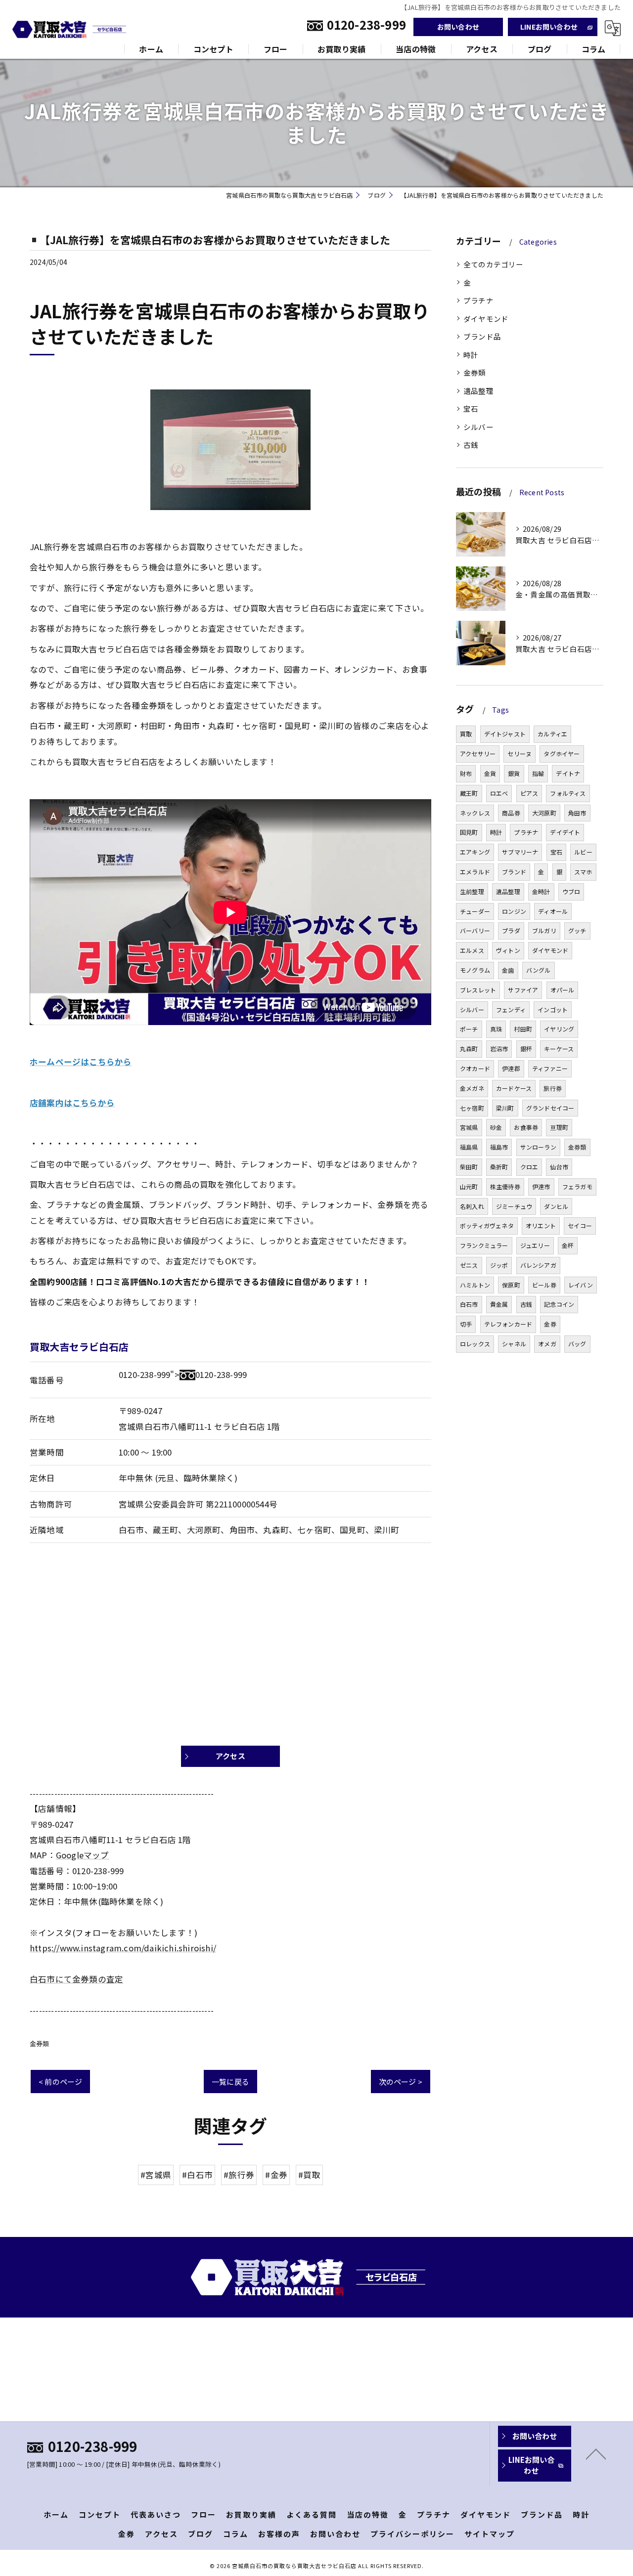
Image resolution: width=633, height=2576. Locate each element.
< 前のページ (60, 2082)
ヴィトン (508, 950)
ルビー (583, 852)
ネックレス (475, 813)
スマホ (583, 872)
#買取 (309, 2175)
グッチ (577, 930)
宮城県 (469, 1127)
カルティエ (552, 734)
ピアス (529, 793)
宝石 (471, 408)
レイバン (581, 1285)
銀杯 (526, 1049)
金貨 (490, 773)
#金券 (276, 2175)
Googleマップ (83, 1855)
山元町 (469, 1186)
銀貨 (514, 773)
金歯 (508, 970)
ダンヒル (556, 1206)
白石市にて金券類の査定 (76, 1979)
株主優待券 (505, 1186)
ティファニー (550, 1068)
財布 (466, 773)
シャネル (514, 1344)
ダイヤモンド (486, 319)
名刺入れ (472, 1206)
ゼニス (469, 1265)
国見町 (469, 832)
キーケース (559, 1049)
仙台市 (559, 1167)
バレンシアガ (538, 1265)
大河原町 (544, 813)
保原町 (511, 1285)
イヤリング (559, 1029)
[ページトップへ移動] (596, 2453)
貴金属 (499, 1304)
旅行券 (553, 1088)
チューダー (475, 911)
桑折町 (499, 1167)
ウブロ (571, 891)
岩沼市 (499, 1049)
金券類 (40, 2043)
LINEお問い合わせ (549, 27)
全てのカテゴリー (494, 264)
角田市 (577, 813)
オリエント (541, 1225)
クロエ (529, 1167)
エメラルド (475, 872)
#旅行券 (239, 2175)
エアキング (475, 852)
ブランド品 (482, 336)
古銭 (471, 445)
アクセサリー (478, 753)
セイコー (580, 1225)
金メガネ (472, 1088)
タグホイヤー (562, 753)
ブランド (514, 872)
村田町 (523, 1029)
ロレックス (475, 1344)
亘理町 (559, 1127)
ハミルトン (475, 1285)
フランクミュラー (484, 1245)
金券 (550, 1324)
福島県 (469, 1147)
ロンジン (514, 911)
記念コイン (559, 1304)
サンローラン (538, 1147)
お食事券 (526, 1127)
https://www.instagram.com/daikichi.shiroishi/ (123, 1948)
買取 (466, 734)
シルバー (478, 427)
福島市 (499, 1147)
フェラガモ (577, 1186)
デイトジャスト (505, 734)
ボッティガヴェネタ (487, 1225)
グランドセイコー (550, 1108)
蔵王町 (469, 793)
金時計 (541, 891)
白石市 (469, 1304)
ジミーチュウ (514, 1206)
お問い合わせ (458, 27)
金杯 (568, 1245)
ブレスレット (478, 990)
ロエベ (499, 793)
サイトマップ (490, 2534)
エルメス (472, 950)
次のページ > (401, 2082)
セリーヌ (520, 753)
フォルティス (568, 793)
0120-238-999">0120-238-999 (183, 1374)
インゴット (553, 1009)
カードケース (514, 1088)
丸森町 (469, 1049)
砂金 (496, 1127)
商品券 (511, 813)
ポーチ (469, 1029)
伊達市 (541, 1186)
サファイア (523, 990)
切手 (466, 1324)
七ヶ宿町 (472, 1108)
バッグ (577, 1344)
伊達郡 (511, 1068)
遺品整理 (478, 391)
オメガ (547, 1344)
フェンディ (511, 1009)
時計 (471, 355)
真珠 (496, 1029)
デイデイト (565, 832)
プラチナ (478, 300)
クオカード (475, 1068)
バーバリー (475, 930)
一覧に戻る (230, 2082)
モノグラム (475, 970)
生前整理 (472, 891)
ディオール (553, 911)
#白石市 (197, 2175)
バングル (539, 970)
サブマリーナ (520, 852)
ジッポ (499, 1265)
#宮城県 (156, 2175)
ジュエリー (535, 1245)
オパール (563, 990)
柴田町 (469, 1167)
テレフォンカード (508, 1324)
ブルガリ (544, 930)
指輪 (538, 773)
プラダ (511, 930)
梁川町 (505, 1108)
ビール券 (544, 1285)
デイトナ (568, 773)
